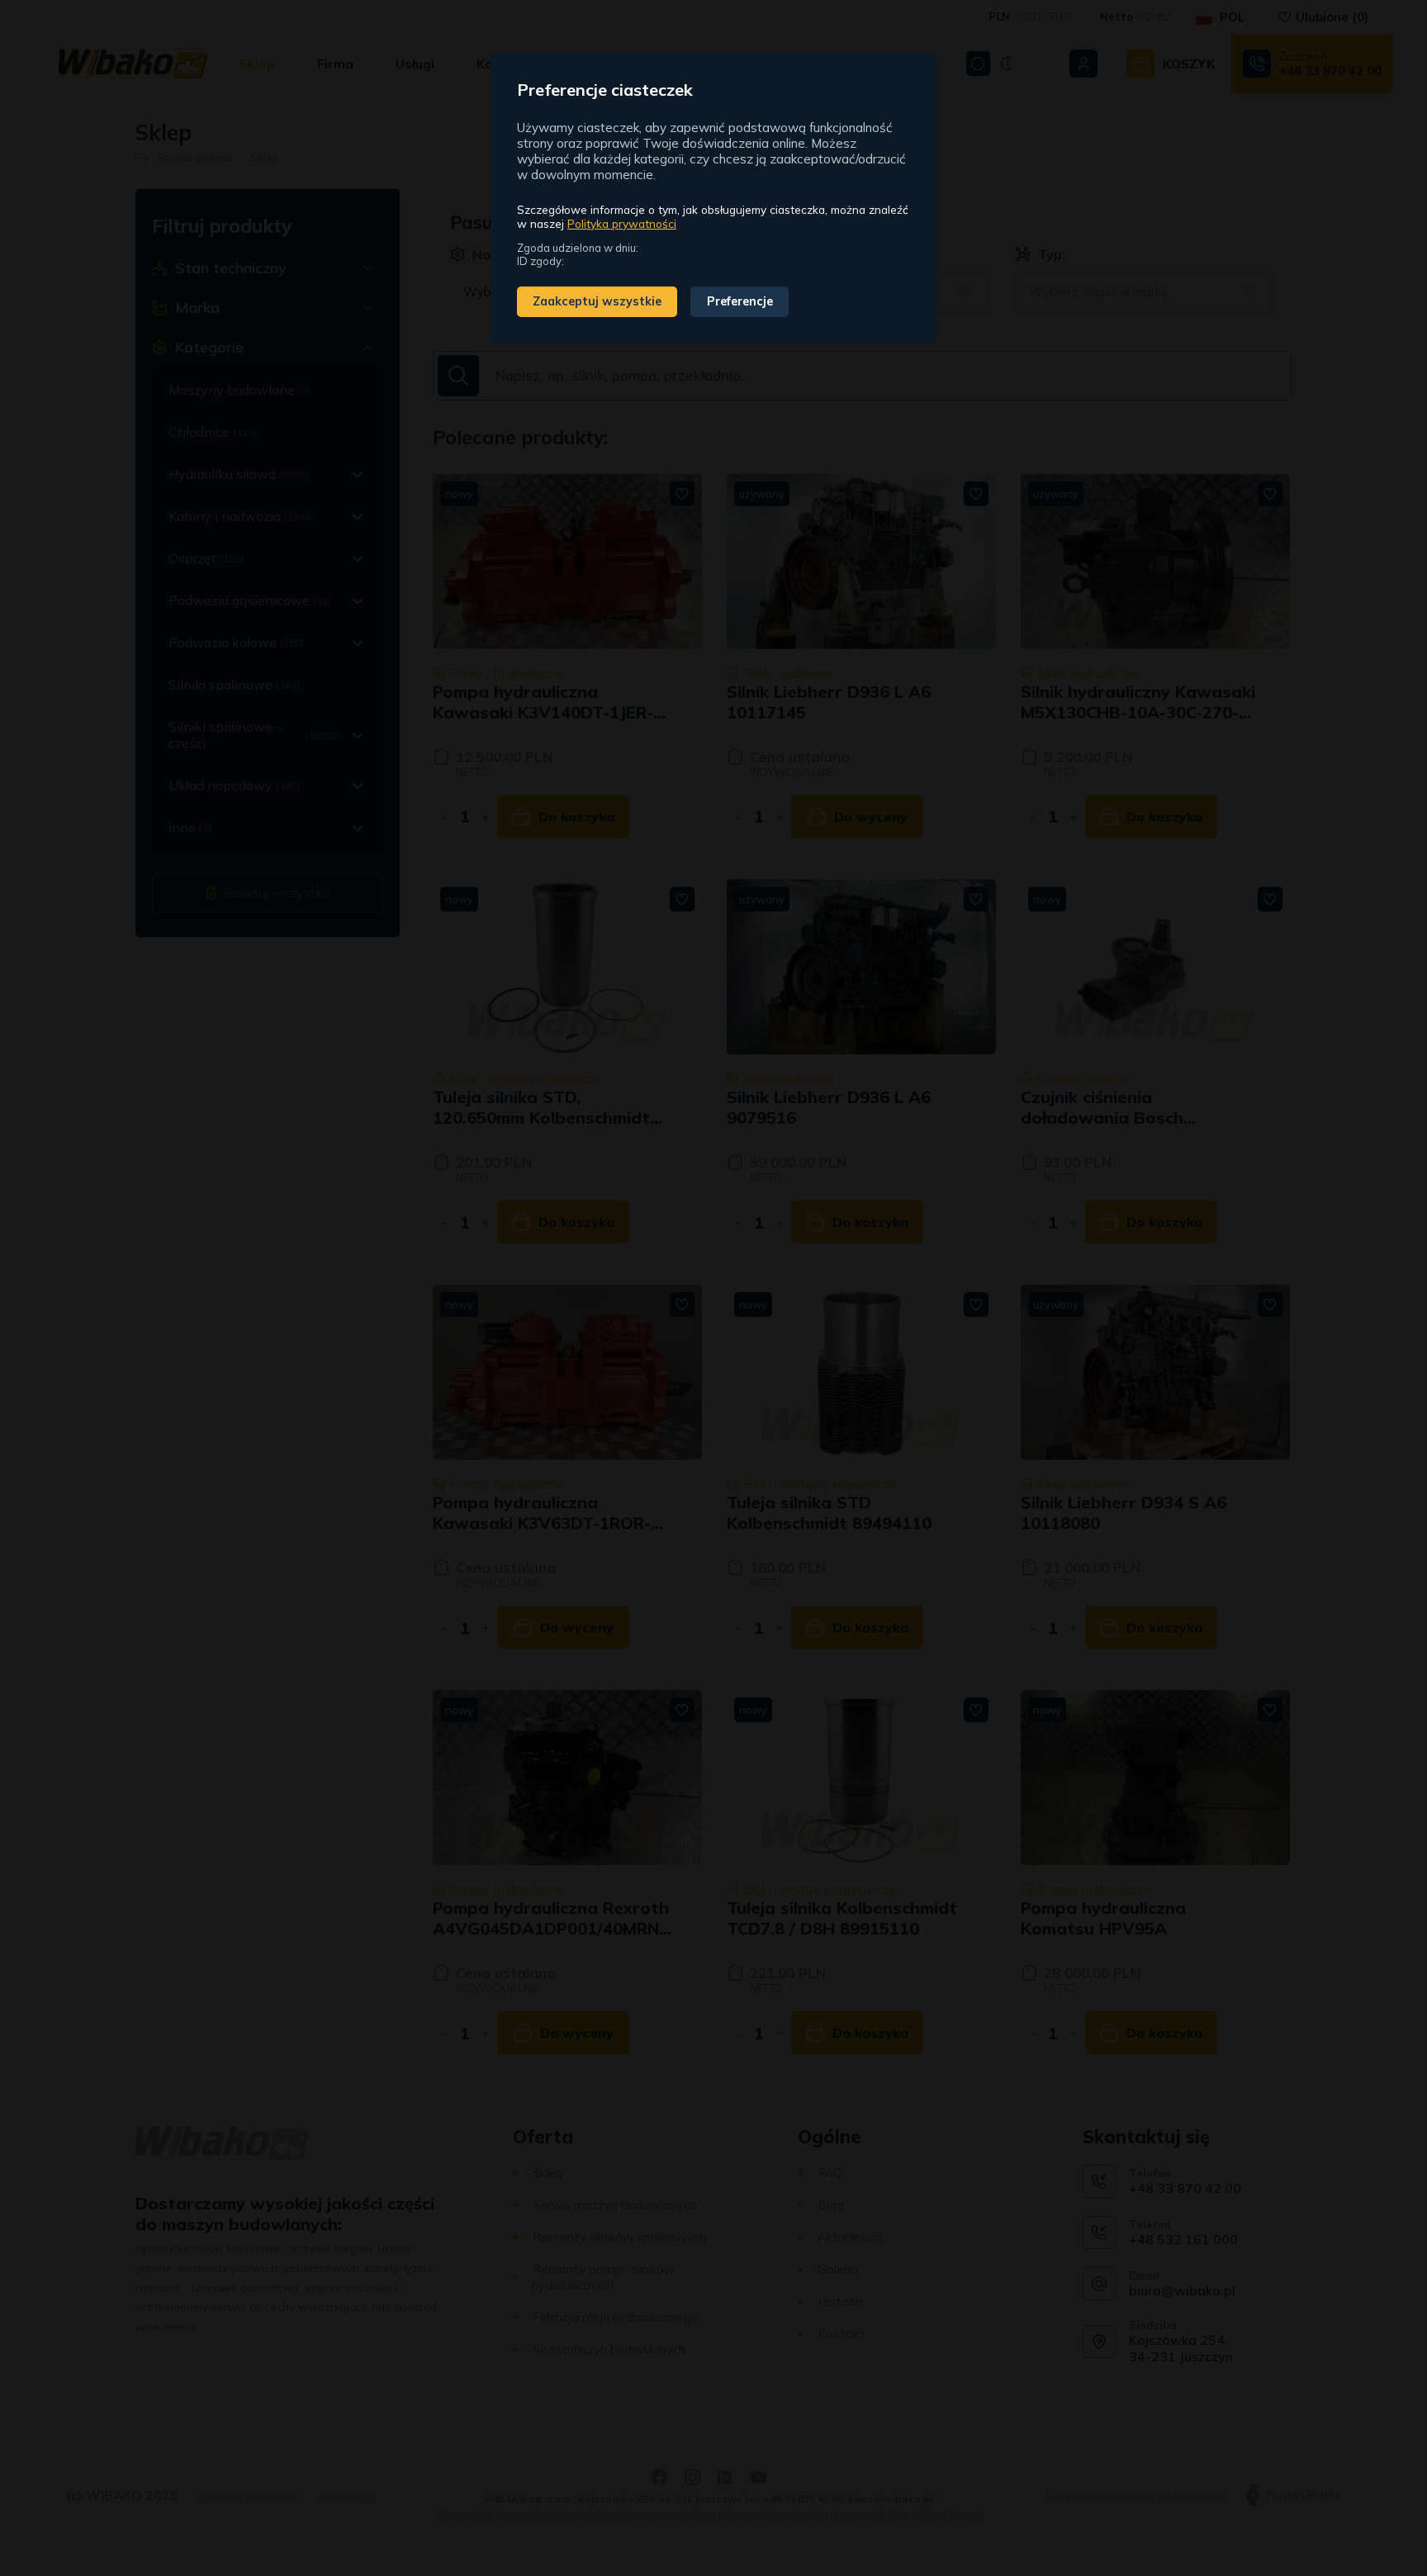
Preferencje (740, 301)
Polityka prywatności (622, 223)
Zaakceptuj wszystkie (597, 301)
